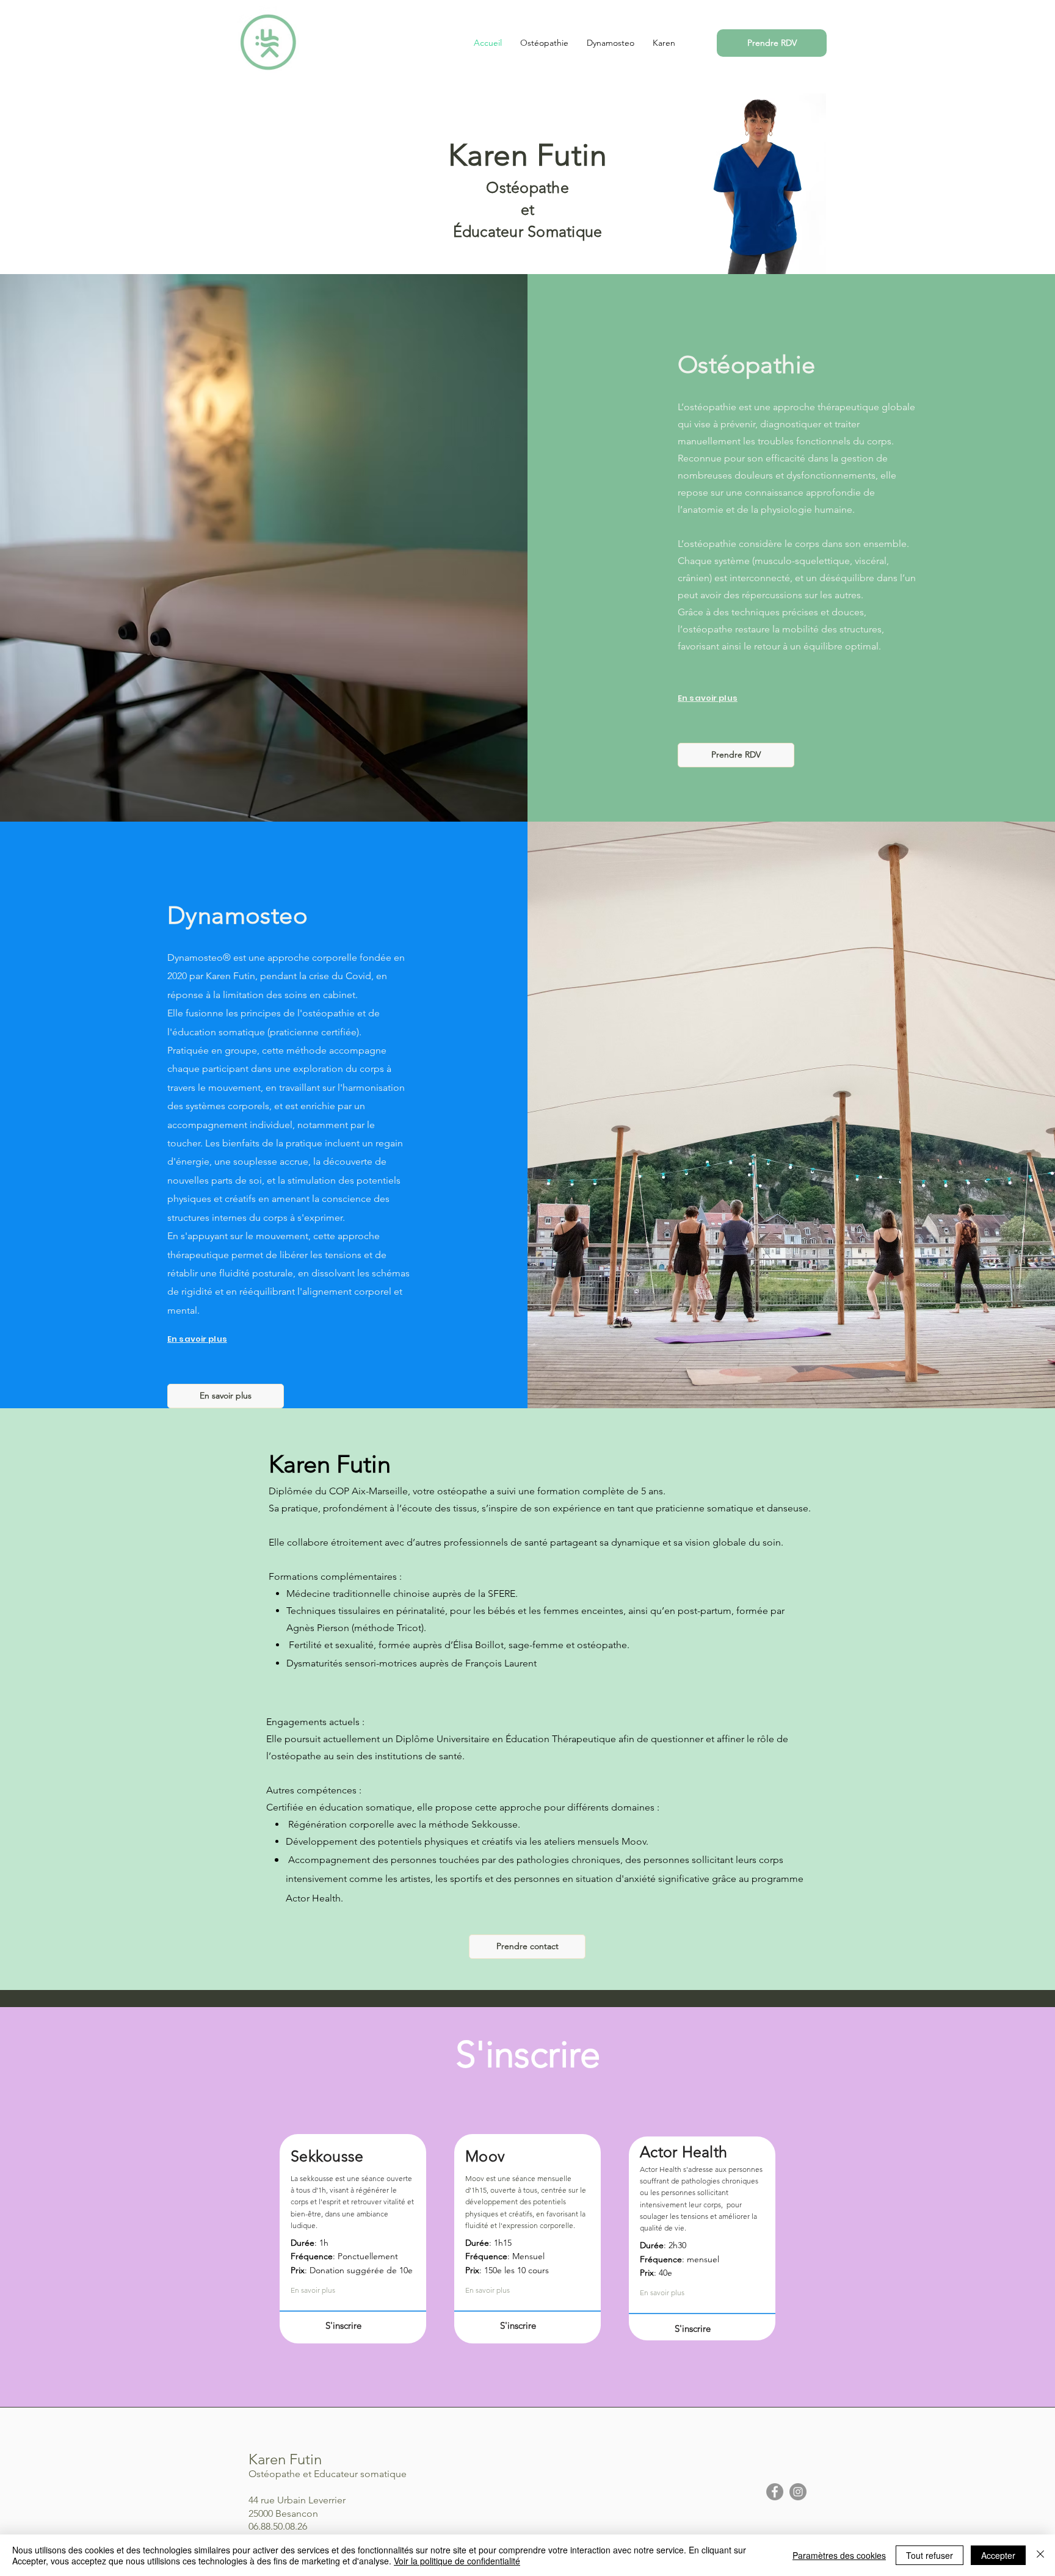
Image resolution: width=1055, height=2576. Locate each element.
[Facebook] (775, 2492)
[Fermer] (1040, 2555)
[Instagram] (798, 2492)
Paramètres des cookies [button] (839, 2555)
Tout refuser (930, 2555)
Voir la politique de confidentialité (457, 2561)
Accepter (998, 2555)
